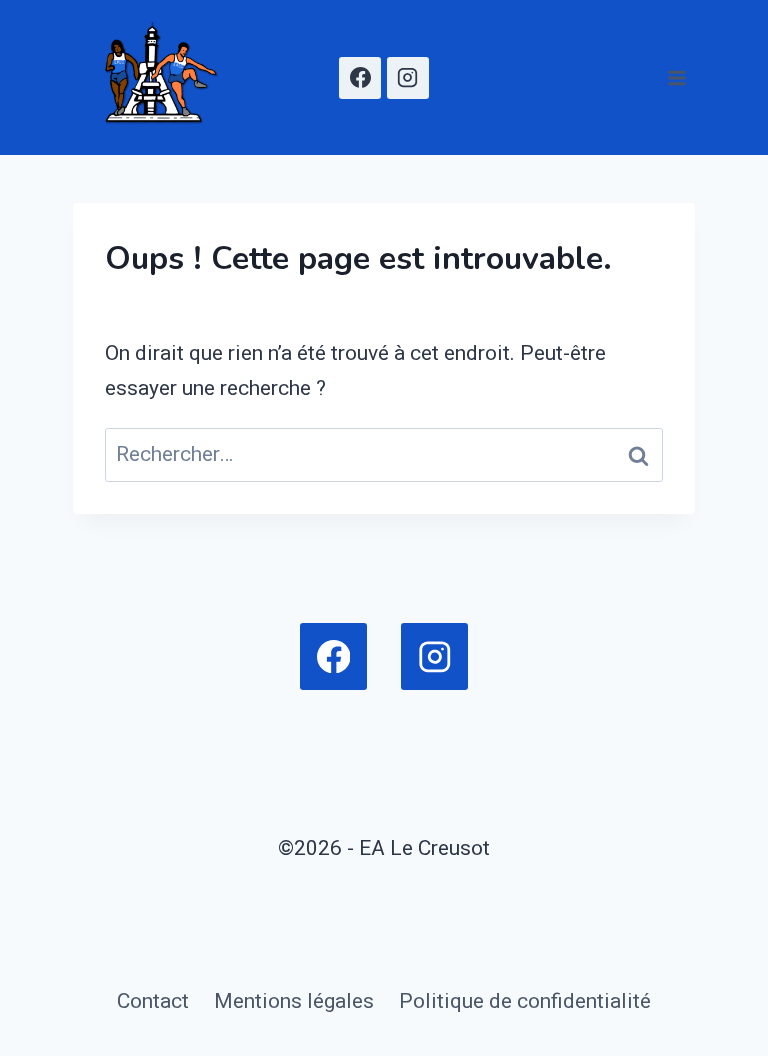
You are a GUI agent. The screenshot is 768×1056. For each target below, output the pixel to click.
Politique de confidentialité (525, 1001)
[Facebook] (360, 78)
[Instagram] (408, 78)
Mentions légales (294, 1001)
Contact (153, 1001)
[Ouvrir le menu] (676, 77)
